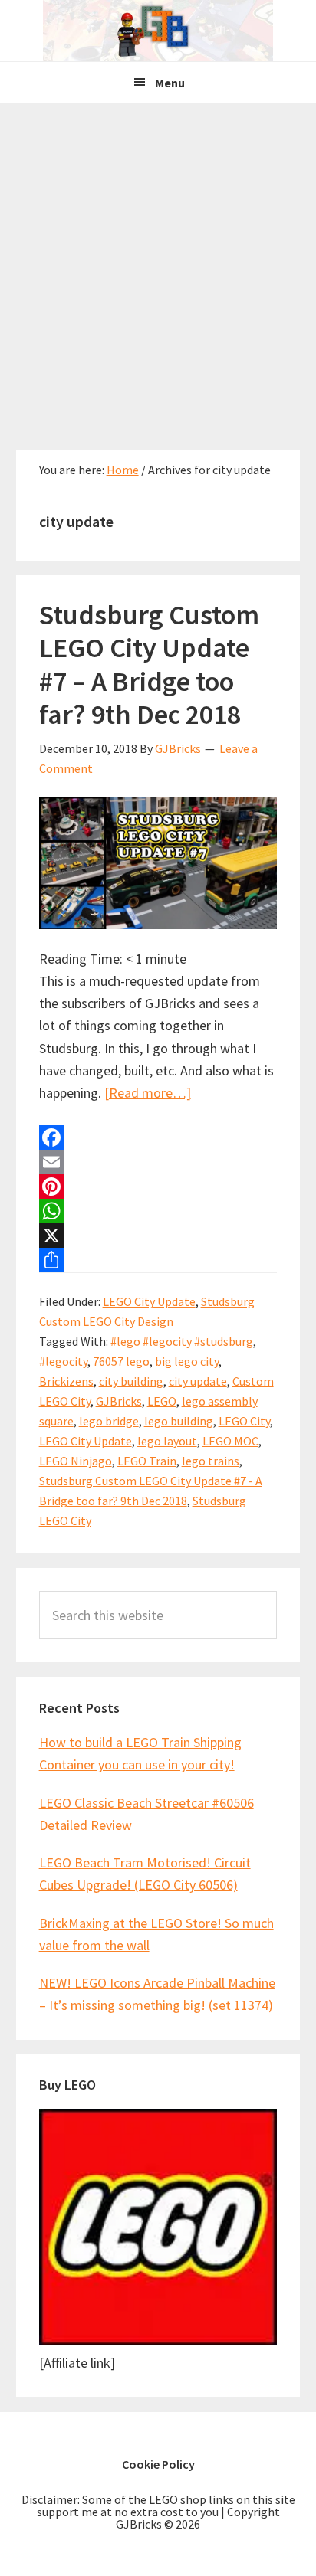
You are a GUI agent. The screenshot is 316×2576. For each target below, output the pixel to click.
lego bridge (109, 1421)
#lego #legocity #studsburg (182, 1341)
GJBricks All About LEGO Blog (158, 31)
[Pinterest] (158, 1187)
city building (131, 1381)
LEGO (162, 1401)
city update (198, 1381)
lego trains (211, 1461)
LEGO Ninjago (76, 1461)
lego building (179, 1421)
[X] (158, 1236)
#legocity (63, 1361)
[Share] (158, 1260)
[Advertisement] (158, 269)
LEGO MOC (230, 1441)
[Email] (158, 1162)
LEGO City (244, 1421)
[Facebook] (158, 1137)
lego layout (167, 1441)
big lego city (187, 1361)
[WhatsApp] (158, 1211)
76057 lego (121, 1361)
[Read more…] (148, 1093)
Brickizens (66, 1381)
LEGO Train (147, 1461)
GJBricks (119, 1401)
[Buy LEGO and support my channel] (158, 2340)
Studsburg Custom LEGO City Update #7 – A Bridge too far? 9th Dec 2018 (149, 664)
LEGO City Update (149, 1301)
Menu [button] (170, 83)
